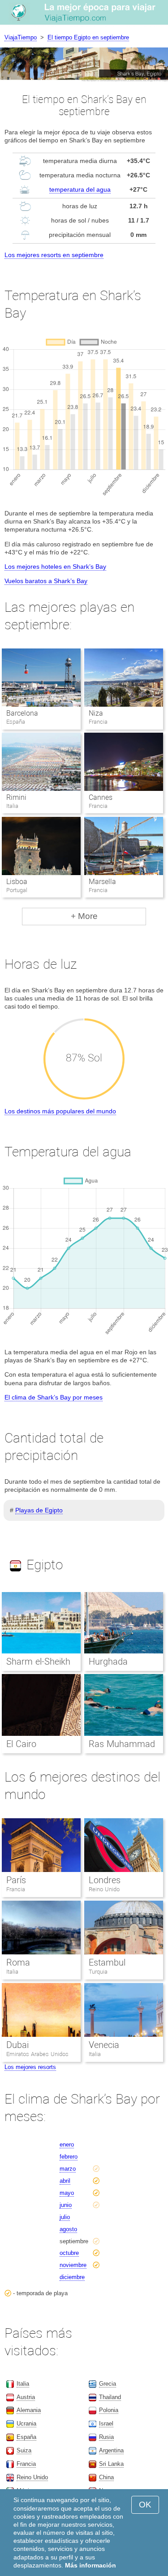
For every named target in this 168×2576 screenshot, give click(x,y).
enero (67, 2145)
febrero (69, 2157)
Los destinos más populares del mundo (60, 1111)
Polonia (109, 2410)
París (16, 1880)
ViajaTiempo (21, 37)
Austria (26, 2397)
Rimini (16, 797)
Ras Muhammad (122, 1744)
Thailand (110, 2397)
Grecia (108, 2384)
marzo (68, 2169)
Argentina (111, 2450)
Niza (96, 713)
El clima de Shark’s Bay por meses (54, 1397)
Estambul (107, 1962)
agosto (68, 2229)
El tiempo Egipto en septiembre (88, 37)
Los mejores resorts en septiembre (54, 255)
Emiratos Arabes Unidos (37, 2054)
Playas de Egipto (39, 1510)
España (26, 2437)
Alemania (29, 2410)
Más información (90, 2565)
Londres (105, 1880)
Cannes (101, 797)
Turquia (98, 1972)
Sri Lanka (111, 2464)
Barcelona (22, 713)
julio (65, 2217)
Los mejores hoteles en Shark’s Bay (55, 567)
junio (66, 2205)
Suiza (24, 2450)
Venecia (104, 2045)
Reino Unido (104, 1889)
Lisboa (17, 882)
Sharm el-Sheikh (38, 1662)
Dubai (17, 2045)
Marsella (102, 882)
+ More (84, 916)
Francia (16, 1889)
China (106, 2477)
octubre (69, 2253)
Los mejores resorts (30, 2067)
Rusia (106, 2437)
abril (65, 2181)
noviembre (73, 2265)
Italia (12, 1972)
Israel (106, 2424)
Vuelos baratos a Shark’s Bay (46, 581)
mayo (67, 2193)
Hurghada (108, 1662)
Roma (18, 1962)
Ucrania (26, 2424)
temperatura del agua (80, 189)
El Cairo (21, 1744)
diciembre (72, 2277)
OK (145, 2505)
